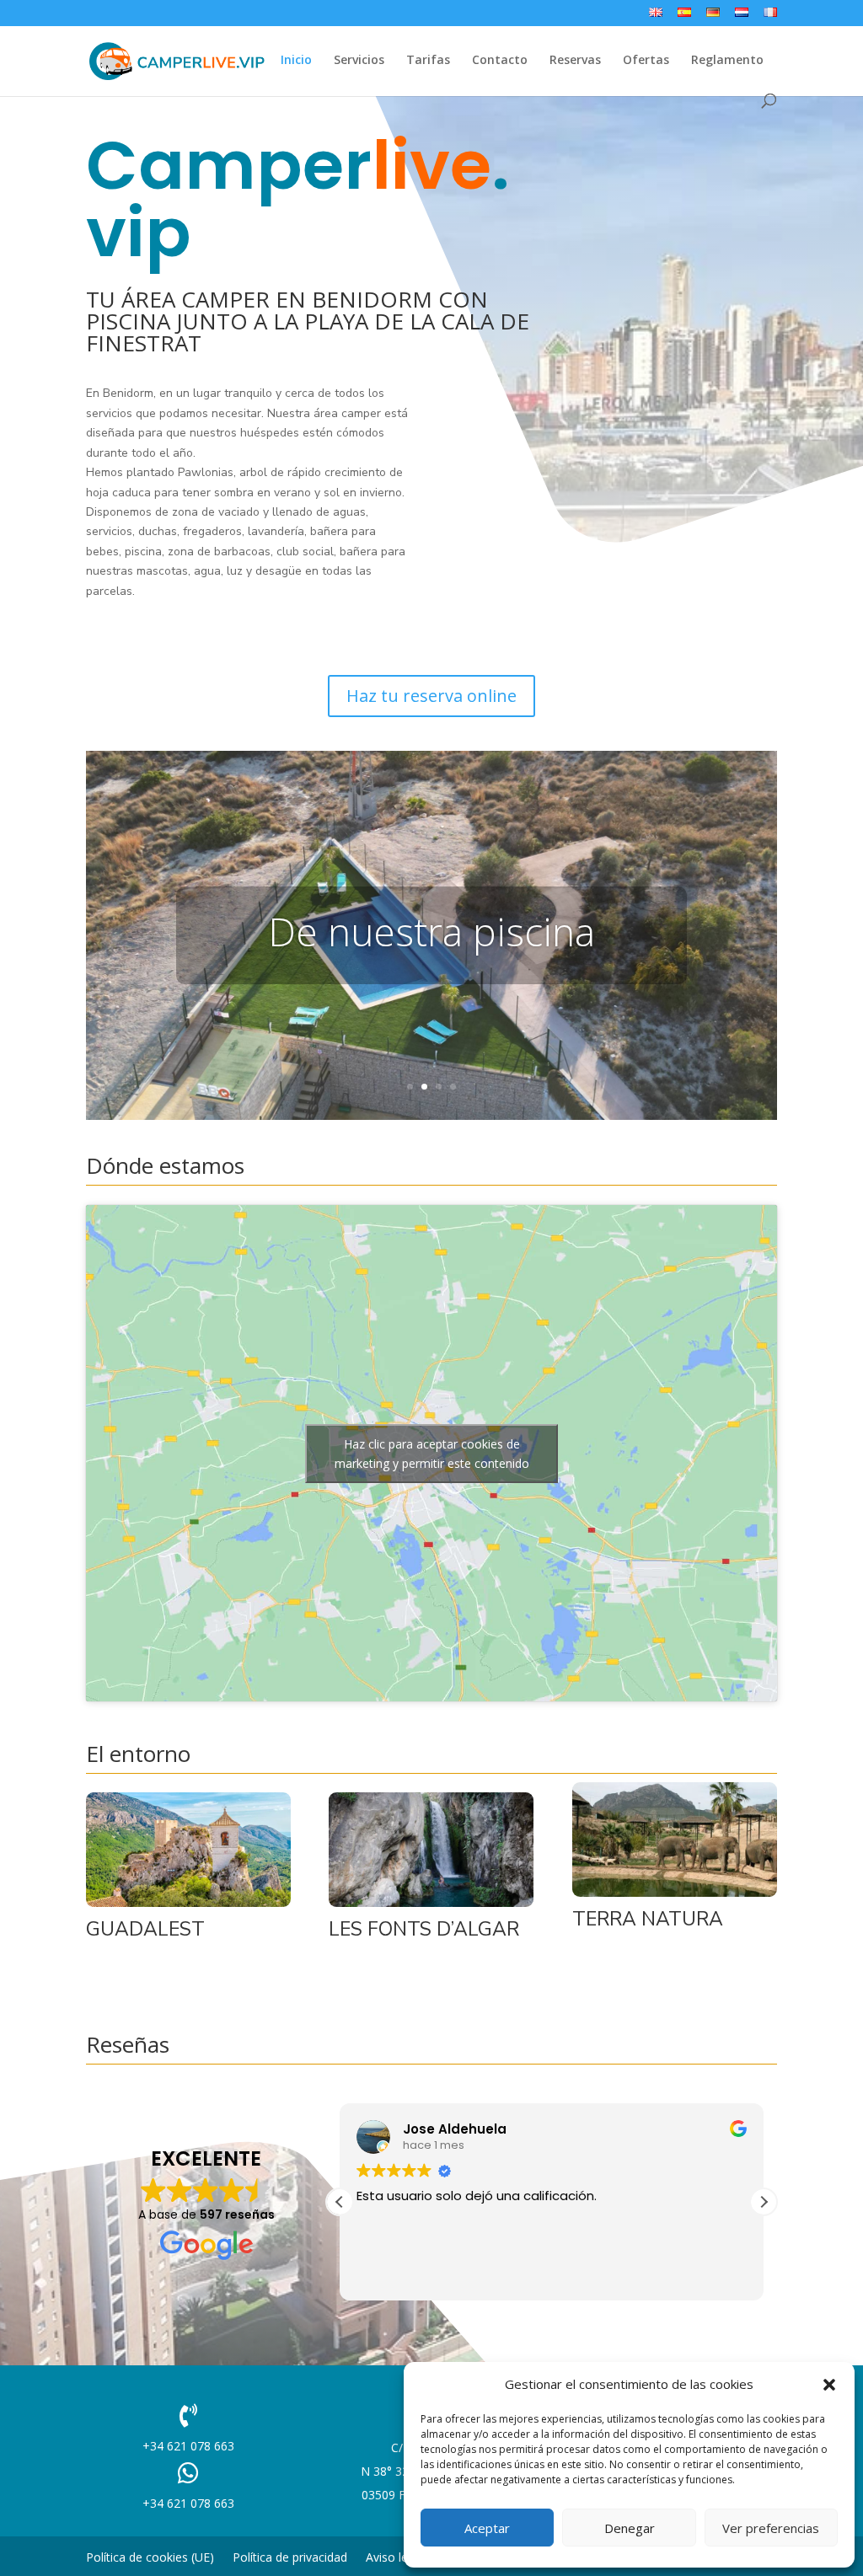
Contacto (500, 61)
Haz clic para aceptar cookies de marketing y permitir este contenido (432, 1454)
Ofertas (646, 61)
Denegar (630, 2528)
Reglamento (727, 61)
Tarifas (428, 61)
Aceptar (487, 2528)
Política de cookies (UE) (150, 2558)
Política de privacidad (290, 2558)
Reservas (575, 61)
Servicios (359, 61)
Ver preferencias (771, 2528)
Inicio (296, 61)
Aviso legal (395, 2558)
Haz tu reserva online (431, 696)
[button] (829, 2385)
